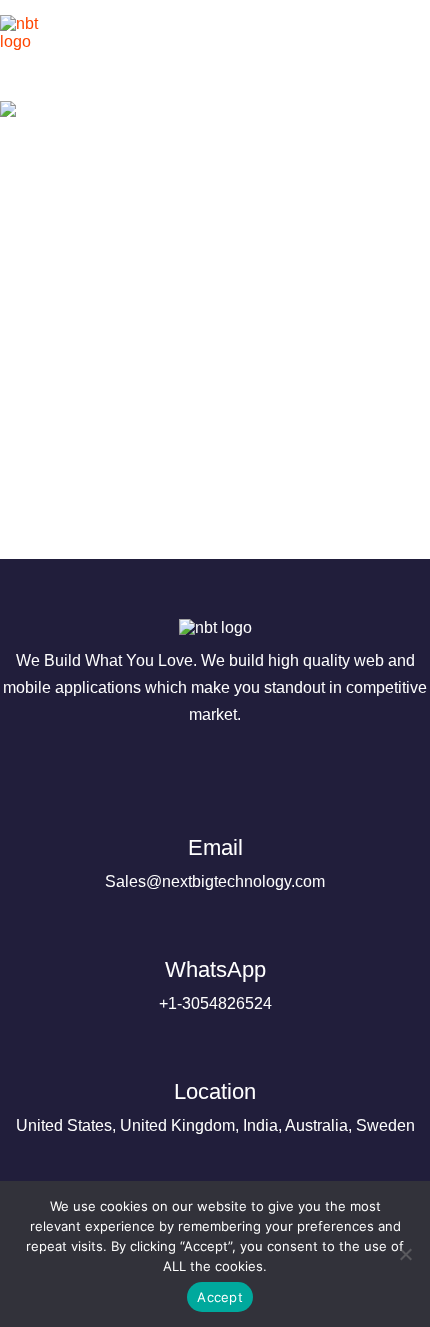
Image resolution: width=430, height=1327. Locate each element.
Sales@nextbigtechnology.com (215, 862)
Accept (220, 1297)
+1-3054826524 (215, 984)
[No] (405, 1254)
